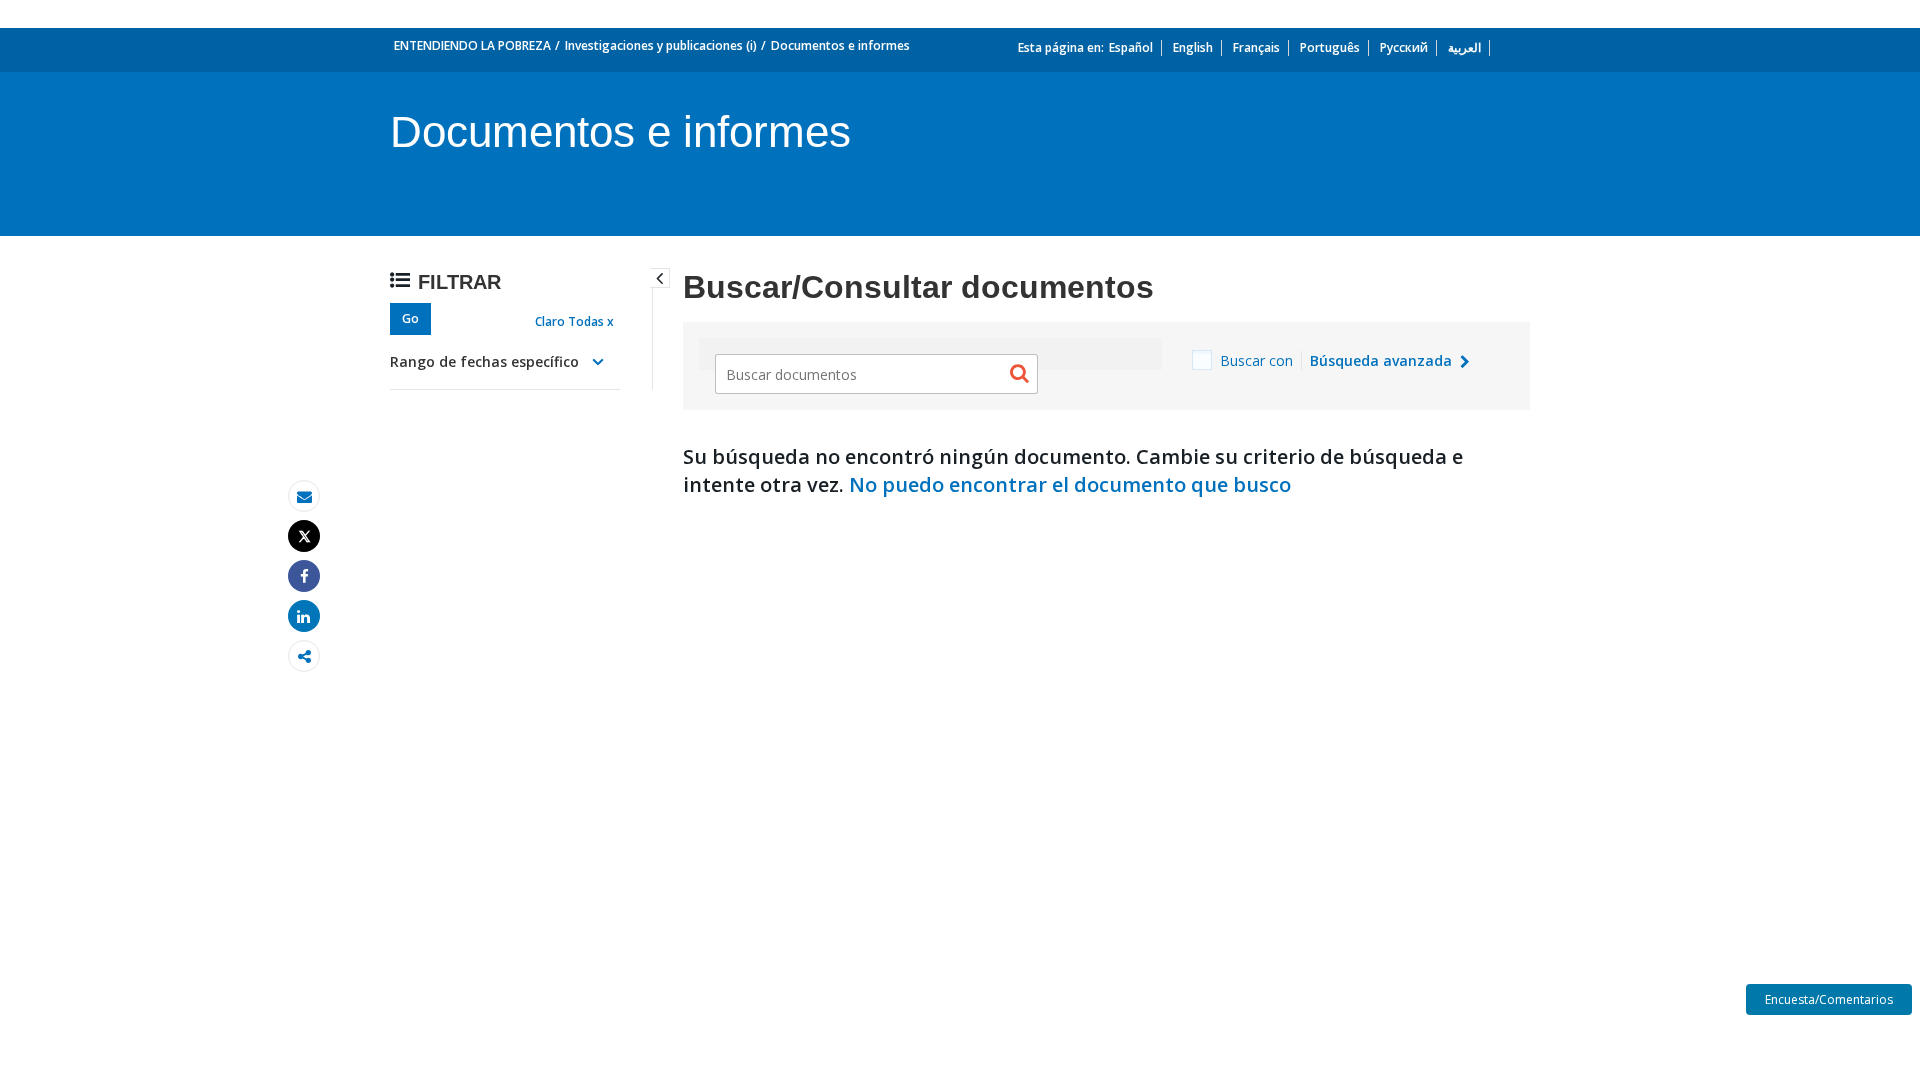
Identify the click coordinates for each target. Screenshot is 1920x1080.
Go (410, 318)
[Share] (304, 576)
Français (1256, 47)
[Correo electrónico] (304, 496)
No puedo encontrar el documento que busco (1070, 484)
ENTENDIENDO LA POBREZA (472, 45)
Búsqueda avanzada (1383, 360)
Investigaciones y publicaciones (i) (661, 45)
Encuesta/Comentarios (1829, 999)
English (1193, 47)
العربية (1464, 47)
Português (1330, 47)
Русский (1404, 47)
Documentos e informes (840, 45)
